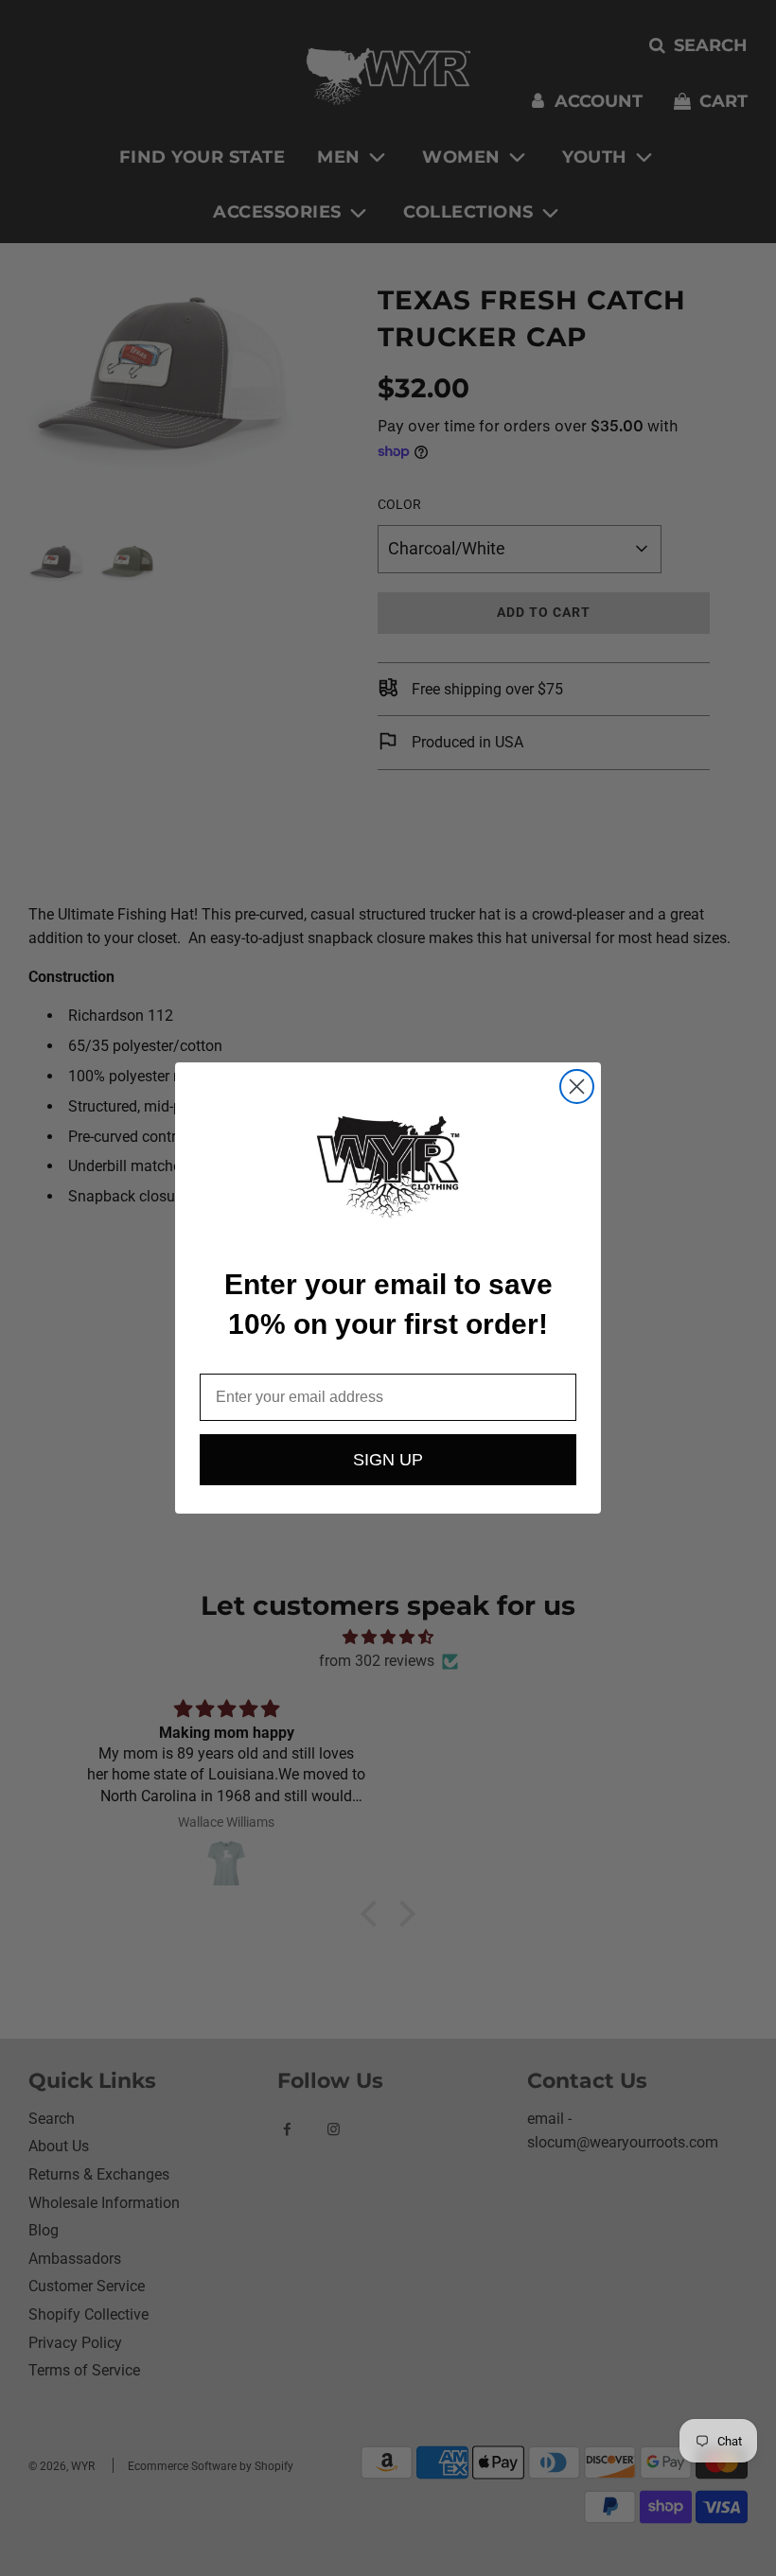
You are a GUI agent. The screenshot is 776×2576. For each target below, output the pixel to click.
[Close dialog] (577, 1086)
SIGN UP (388, 1460)
